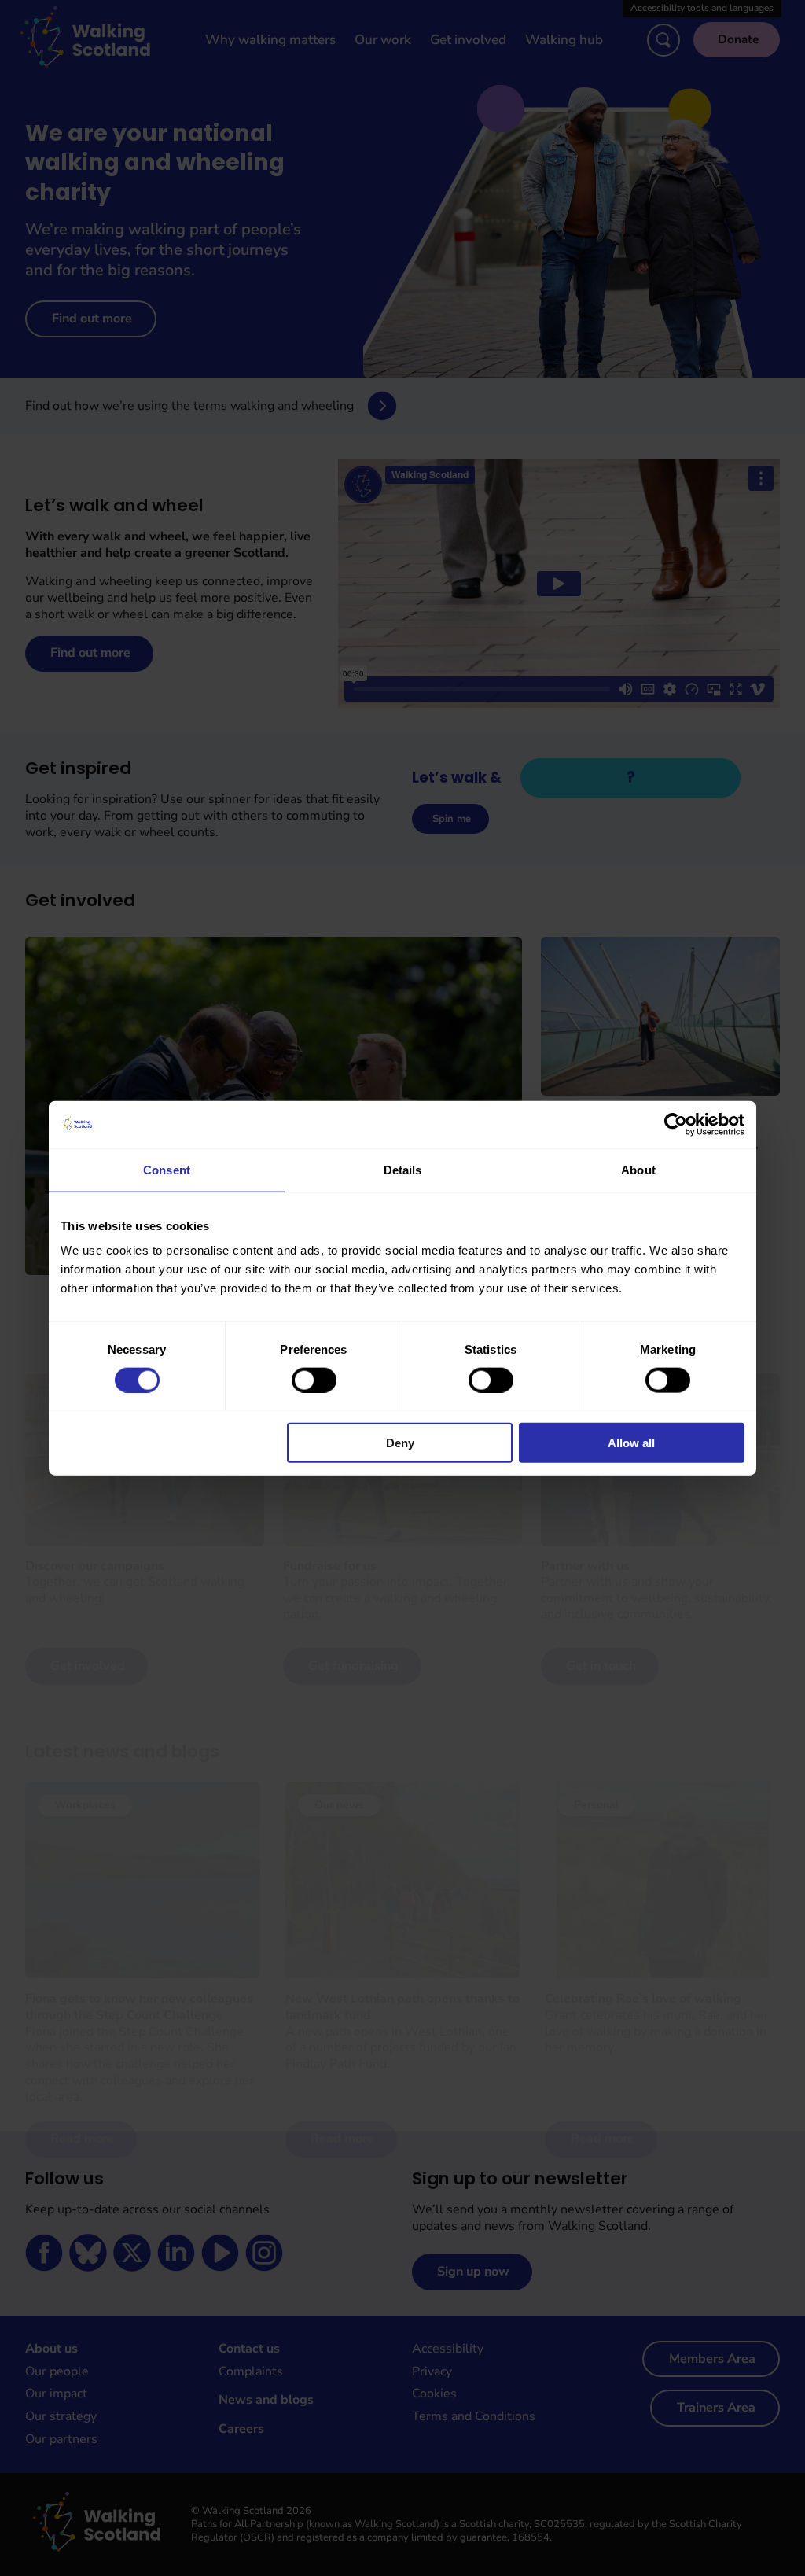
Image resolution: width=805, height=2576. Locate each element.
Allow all (631, 1443)
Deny (400, 1443)
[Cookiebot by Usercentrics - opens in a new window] (676, 1124)
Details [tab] (403, 1169)
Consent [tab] (167, 1169)
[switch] (314, 1380)
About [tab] (638, 1169)
